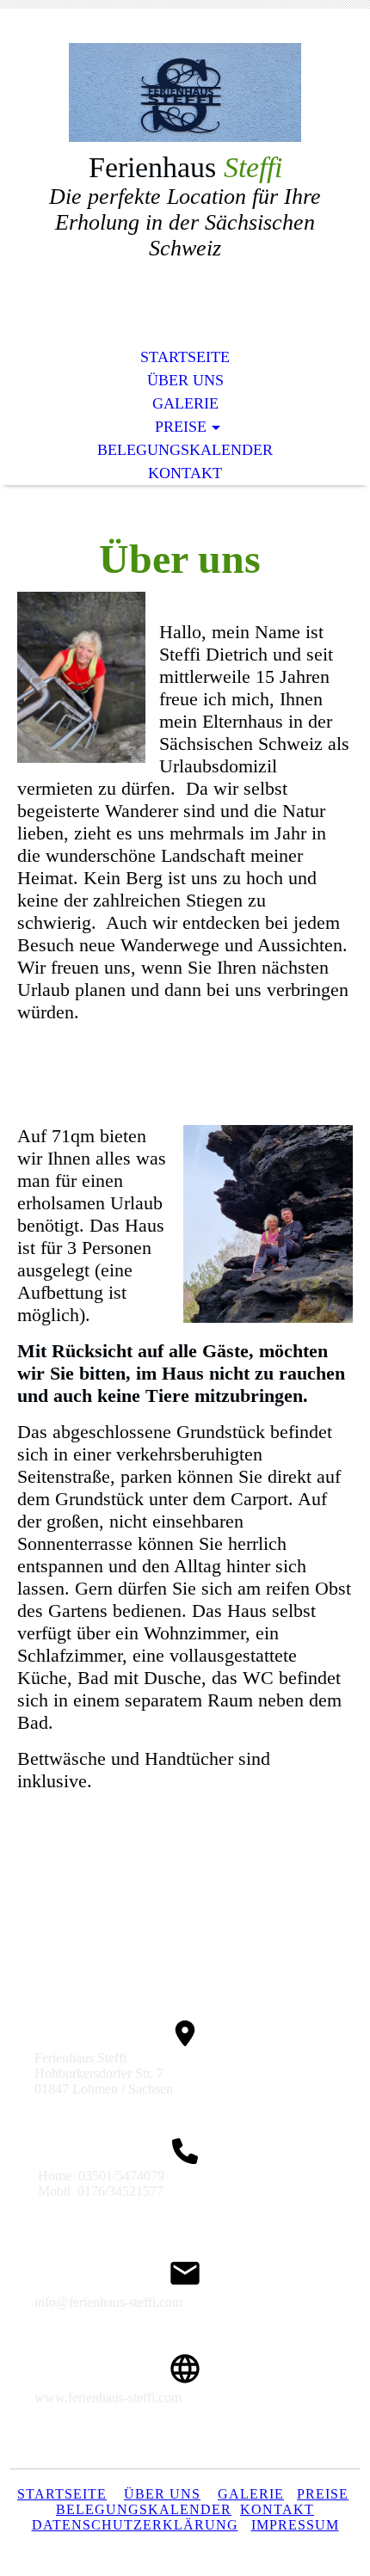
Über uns (185, 380)
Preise (181, 427)
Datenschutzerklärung (135, 2525)
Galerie (185, 403)
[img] (185, 92)
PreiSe (323, 2494)
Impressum (295, 2525)
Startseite (185, 357)
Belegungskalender (185, 450)
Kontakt (185, 473)
